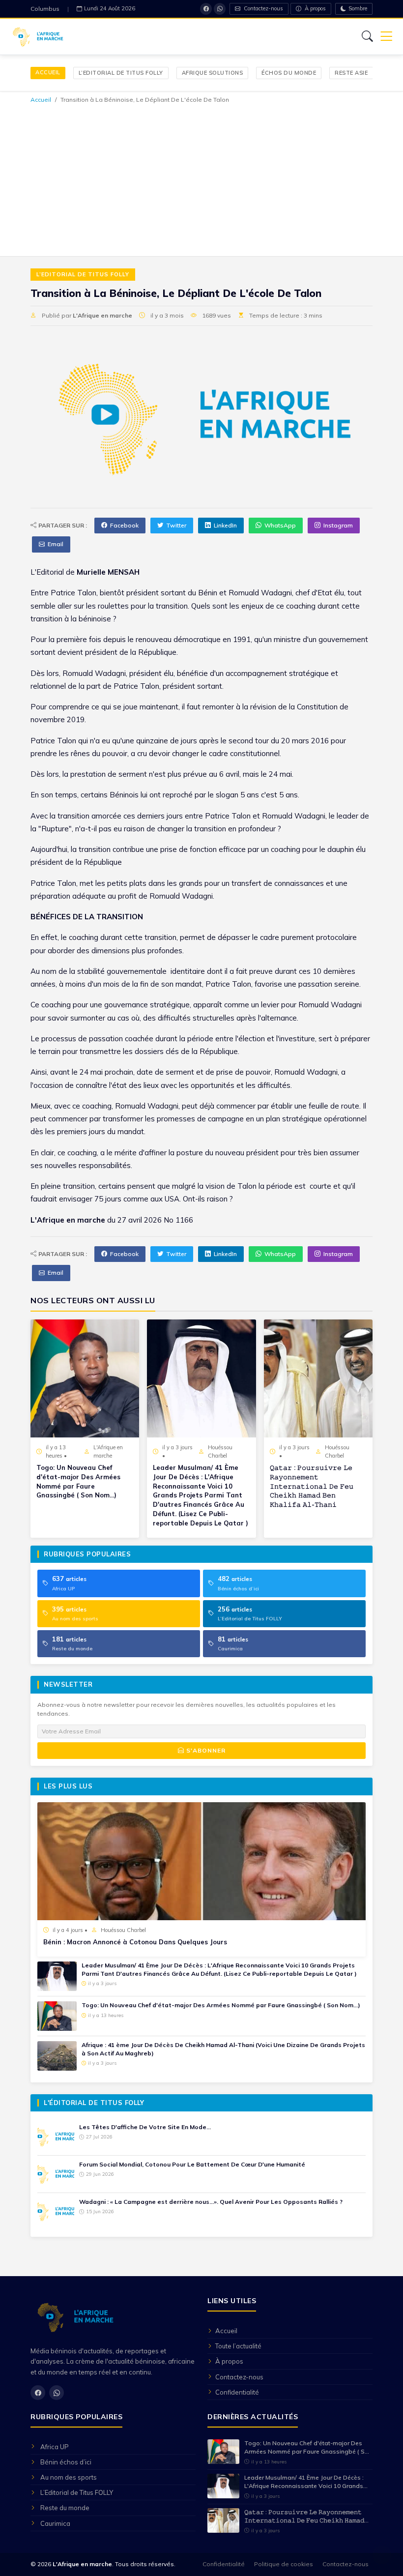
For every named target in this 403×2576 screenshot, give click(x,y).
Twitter (176, 525)
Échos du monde (289, 73)
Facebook (124, 525)
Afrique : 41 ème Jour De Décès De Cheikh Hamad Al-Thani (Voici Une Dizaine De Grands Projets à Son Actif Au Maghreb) (223, 2049)
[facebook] (206, 9)
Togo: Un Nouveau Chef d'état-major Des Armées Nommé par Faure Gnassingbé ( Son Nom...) (78, 1481)
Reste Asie (351, 73)
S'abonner (205, 1750)
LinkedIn (225, 525)
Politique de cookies (284, 2564)
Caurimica (55, 2523)
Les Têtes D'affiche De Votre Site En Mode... (145, 2127)
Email (56, 544)
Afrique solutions (213, 73)
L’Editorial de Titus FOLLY (121, 73)
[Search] (367, 36)
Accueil (48, 72)
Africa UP (55, 2447)
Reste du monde (65, 2508)
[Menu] (386, 37)
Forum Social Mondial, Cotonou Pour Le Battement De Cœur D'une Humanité (192, 2164)
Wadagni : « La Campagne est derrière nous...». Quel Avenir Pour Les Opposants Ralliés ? (211, 2202)
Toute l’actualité (238, 2346)
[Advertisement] (201, 178)
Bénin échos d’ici (66, 2462)
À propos (315, 8)
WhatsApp (280, 525)
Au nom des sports (69, 2477)
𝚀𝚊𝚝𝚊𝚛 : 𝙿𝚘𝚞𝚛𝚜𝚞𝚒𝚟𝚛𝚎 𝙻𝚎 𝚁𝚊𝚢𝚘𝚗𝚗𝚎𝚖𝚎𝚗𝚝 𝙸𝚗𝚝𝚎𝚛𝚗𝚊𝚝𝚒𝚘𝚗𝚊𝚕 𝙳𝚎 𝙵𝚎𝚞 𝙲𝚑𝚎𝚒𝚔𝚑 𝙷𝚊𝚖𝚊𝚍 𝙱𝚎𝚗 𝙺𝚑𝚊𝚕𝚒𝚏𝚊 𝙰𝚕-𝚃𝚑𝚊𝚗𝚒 (312, 1486)
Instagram (338, 525)
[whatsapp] (220, 9)
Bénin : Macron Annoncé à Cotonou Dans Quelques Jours (135, 1942)
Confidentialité (237, 2392)
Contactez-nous (263, 8)
